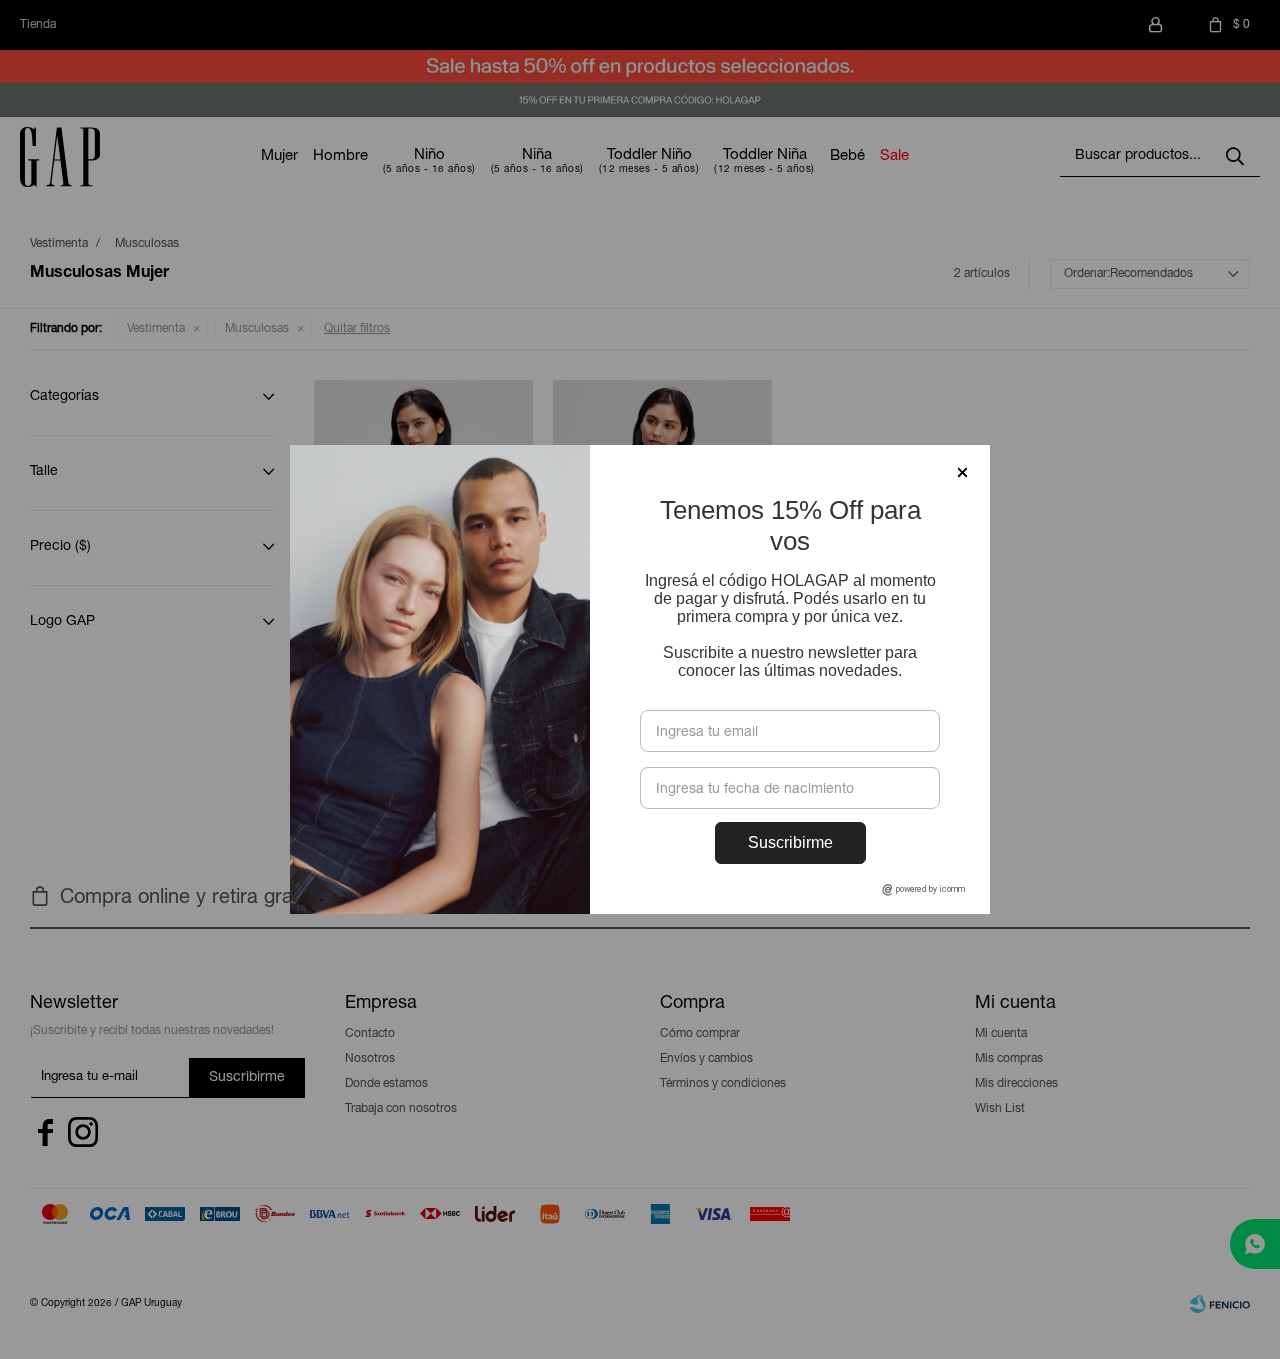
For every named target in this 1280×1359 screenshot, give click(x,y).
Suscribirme (790, 842)
